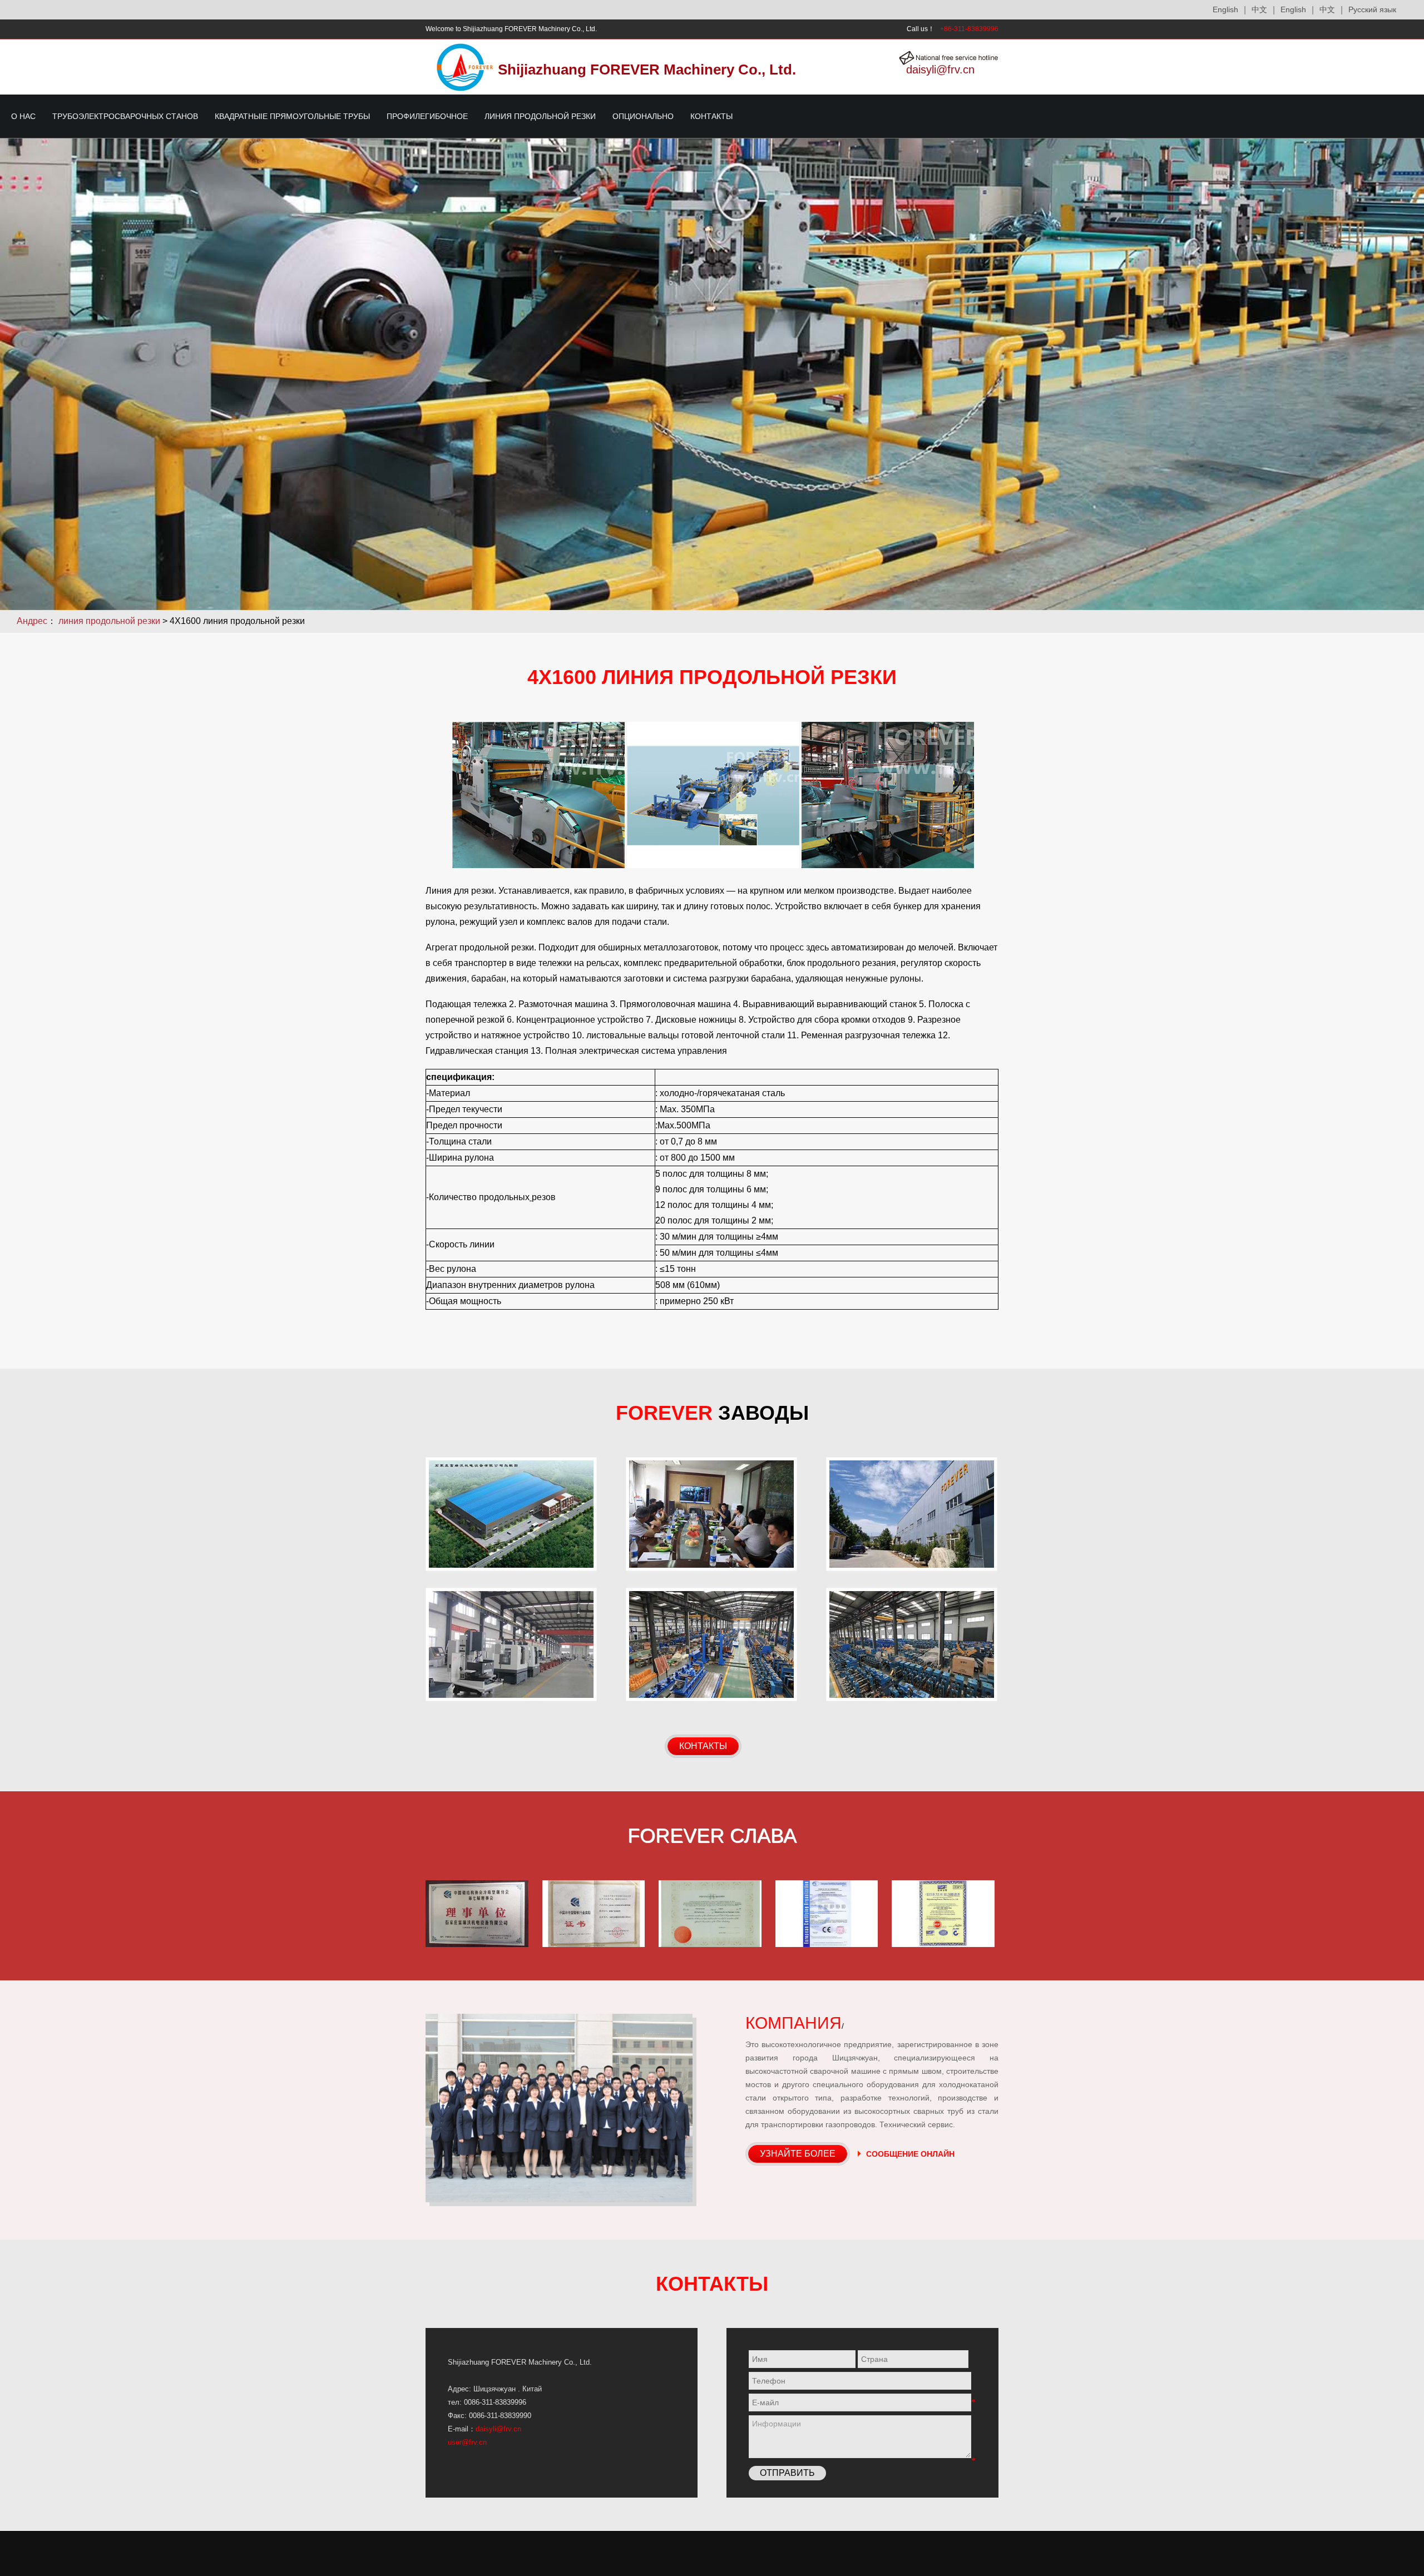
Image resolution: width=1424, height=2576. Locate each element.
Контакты (711, 116)
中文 (1327, 9)
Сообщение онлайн (910, 2154)
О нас (23, 116)
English (1293, 9)
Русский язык (1372, 9)
